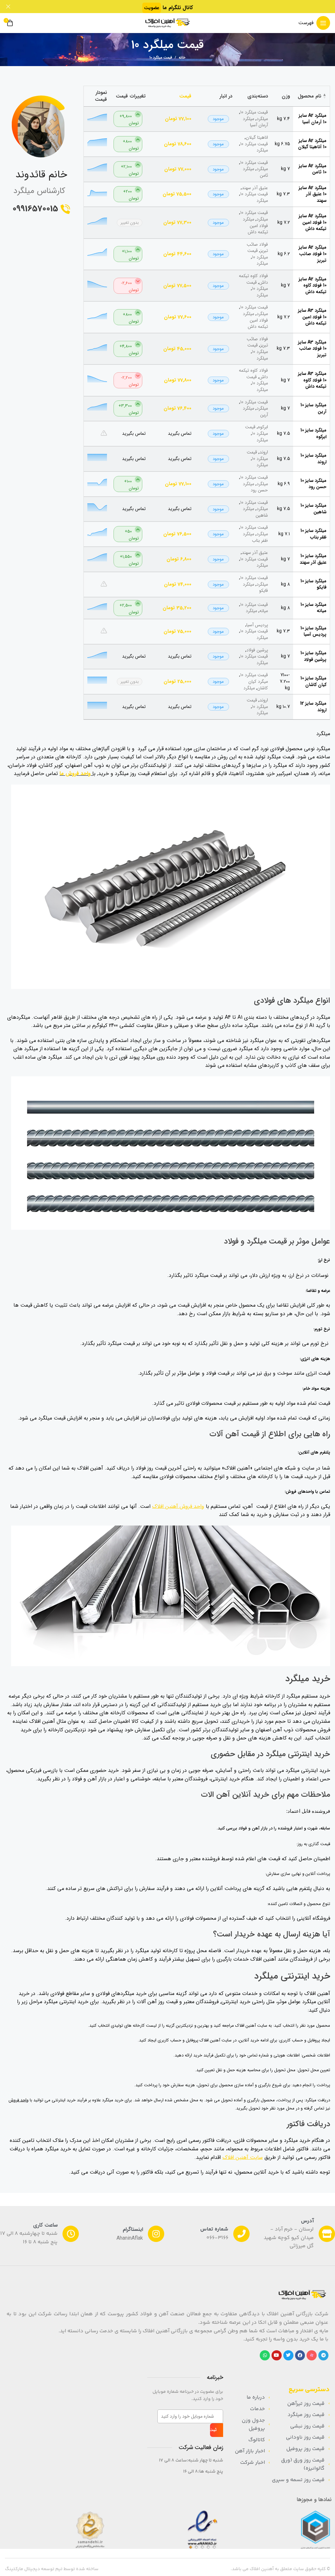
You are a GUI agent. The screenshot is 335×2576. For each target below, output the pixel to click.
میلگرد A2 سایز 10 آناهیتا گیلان (312, 144)
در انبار (226, 96)
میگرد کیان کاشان (258, 685)
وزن (286, 96)
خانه (182, 58)
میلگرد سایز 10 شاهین (313, 509)
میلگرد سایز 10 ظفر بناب (313, 534)
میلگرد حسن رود (255, 487)
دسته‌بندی (258, 96)
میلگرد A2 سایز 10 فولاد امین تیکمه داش (313, 222)
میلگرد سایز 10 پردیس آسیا (313, 631)
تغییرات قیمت (131, 96)
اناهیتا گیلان (257, 137)
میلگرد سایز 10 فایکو (313, 584)
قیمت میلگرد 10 (254, 112)
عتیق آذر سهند (255, 188)
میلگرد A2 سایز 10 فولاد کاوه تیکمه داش (313, 285)
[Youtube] (277, 2355)
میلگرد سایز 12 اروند (313, 707)
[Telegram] (323, 2355)
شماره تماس (214, 2229)
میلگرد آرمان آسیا (255, 122)
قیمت (185, 96)
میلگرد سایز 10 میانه (313, 608)
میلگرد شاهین (255, 512)
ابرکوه (263, 427)
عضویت (152, 8)
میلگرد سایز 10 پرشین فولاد (313, 656)
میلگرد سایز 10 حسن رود (313, 484)
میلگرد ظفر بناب (255, 537)
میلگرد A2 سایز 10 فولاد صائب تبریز (313, 254)
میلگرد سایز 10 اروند (313, 459)
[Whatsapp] (265, 2355)
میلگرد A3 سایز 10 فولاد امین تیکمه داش (312, 317)
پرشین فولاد (257, 650)
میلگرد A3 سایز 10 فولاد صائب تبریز (312, 349)
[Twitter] (288, 2355)
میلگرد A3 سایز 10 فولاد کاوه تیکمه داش (312, 380)
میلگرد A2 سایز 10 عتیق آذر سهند (313, 194)
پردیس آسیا (257, 625)
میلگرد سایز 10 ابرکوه (313, 433)
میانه (264, 611)
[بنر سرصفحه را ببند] (8, 7)
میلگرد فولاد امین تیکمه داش (255, 226)
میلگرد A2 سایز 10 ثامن (313, 169)
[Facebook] (300, 2355)
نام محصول (309, 96)
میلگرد (262, 119)
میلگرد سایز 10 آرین (313, 408)
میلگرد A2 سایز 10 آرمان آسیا (313, 119)
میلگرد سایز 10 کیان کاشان (313, 681)
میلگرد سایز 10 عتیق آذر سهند (313, 559)
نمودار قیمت (101, 96)
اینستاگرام (133, 2229)
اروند (264, 452)
